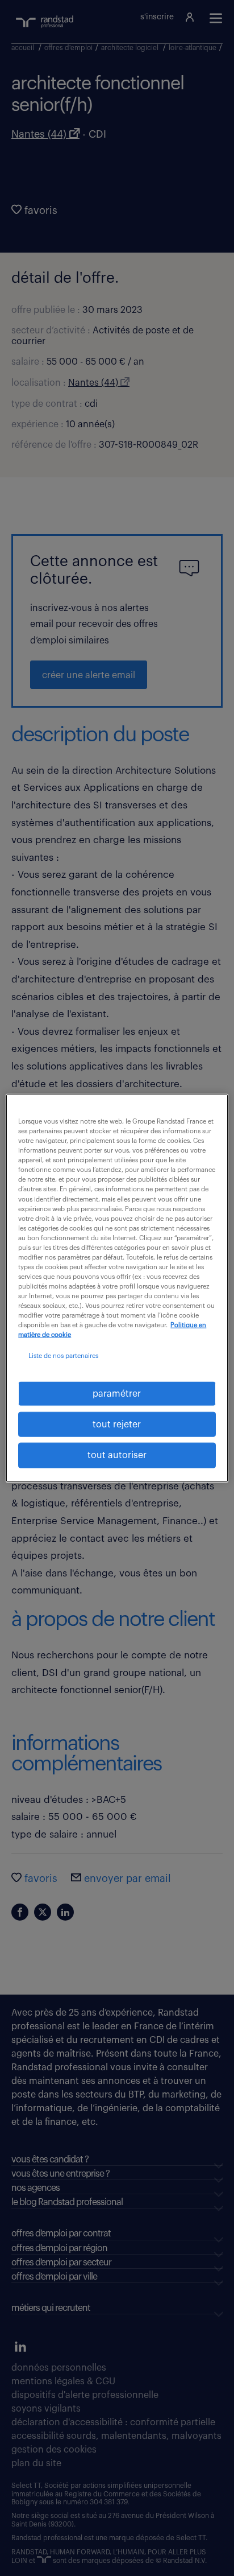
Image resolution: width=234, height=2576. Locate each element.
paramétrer (117, 1393)
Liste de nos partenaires (63, 1356)
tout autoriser (117, 1455)
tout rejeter (117, 1425)
